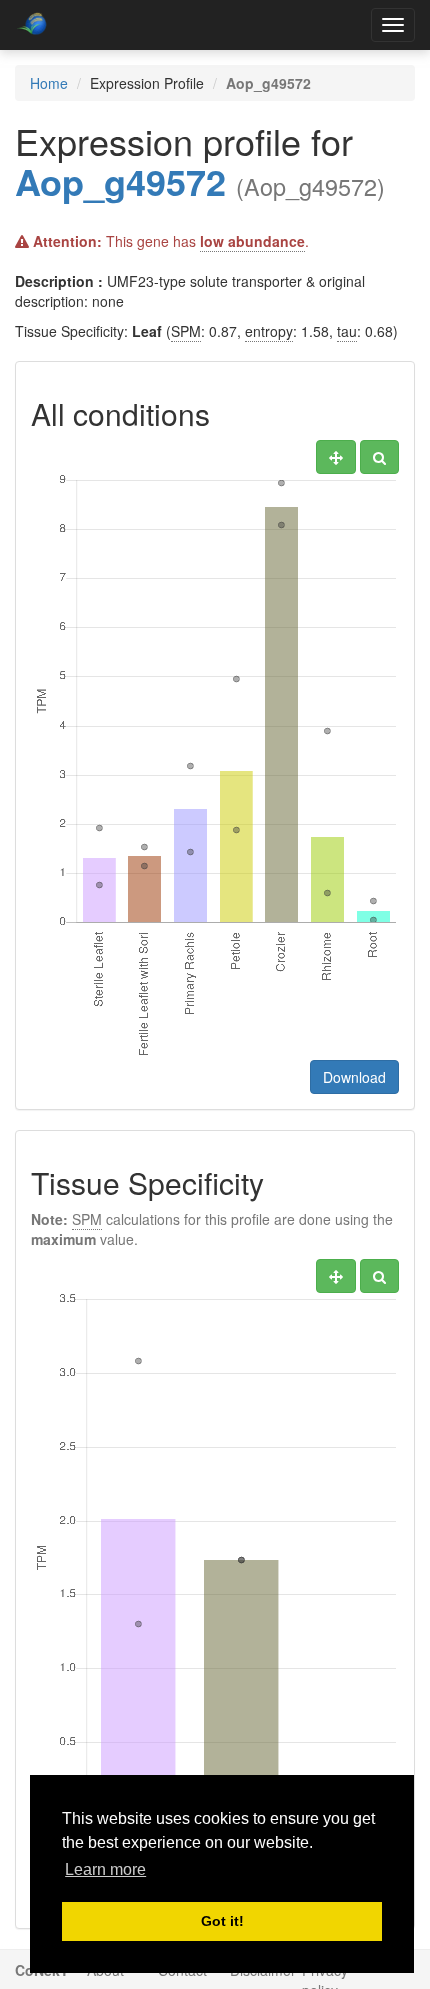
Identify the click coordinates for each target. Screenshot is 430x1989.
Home (49, 83)
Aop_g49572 (120, 181)
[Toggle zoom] (379, 457)
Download (354, 1077)
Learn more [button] (105, 1869)
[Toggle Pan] (336, 457)
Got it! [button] (222, 1921)
